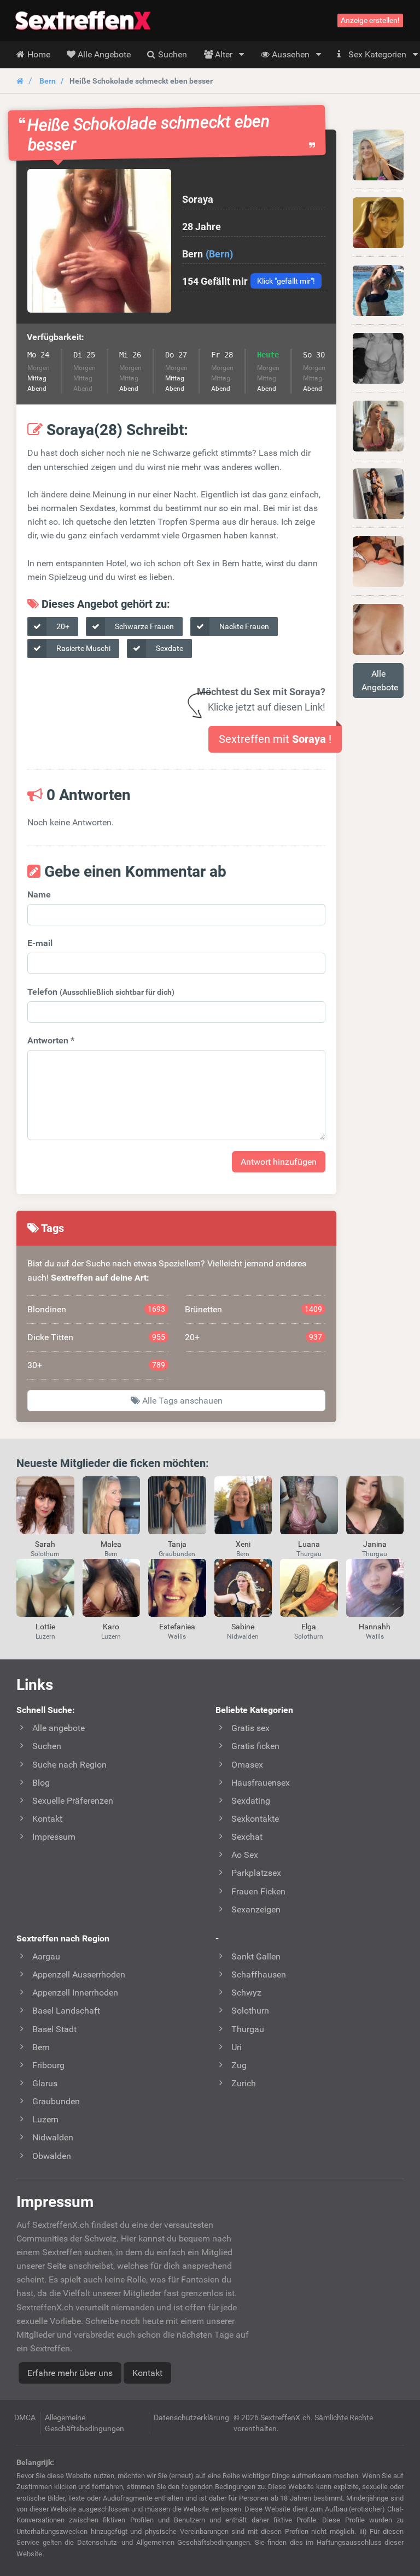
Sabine (243, 1627)
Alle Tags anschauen (181, 1401)
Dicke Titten (96, 1337)
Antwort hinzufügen (279, 1162)
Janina (375, 1544)
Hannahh (375, 1627)
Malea (111, 1544)
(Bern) (219, 254)
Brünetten (254, 1309)
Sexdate (169, 648)
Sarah (45, 1544)
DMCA (25, 2417)
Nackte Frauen (243, 626)
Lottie (45, 1627)
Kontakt (147, 2373)
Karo (111, 1627)
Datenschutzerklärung (191, 2417)
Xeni (243, 1544)
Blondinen (96, 1309)
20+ (62, 626)
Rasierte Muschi (83, 648)
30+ (96, 1365)
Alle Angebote (380, 680)
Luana (309, 1544)
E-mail (40, 943)
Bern (48, 81)
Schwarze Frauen (144, 626)
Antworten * (51, 1040)
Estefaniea (177, 1627)
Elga (309, 1627)
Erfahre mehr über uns (70, 2373)
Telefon (101, 992)
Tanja (177, 1544)
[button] (99, 241)
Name (39, 894)
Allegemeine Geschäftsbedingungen (84, 2423)
